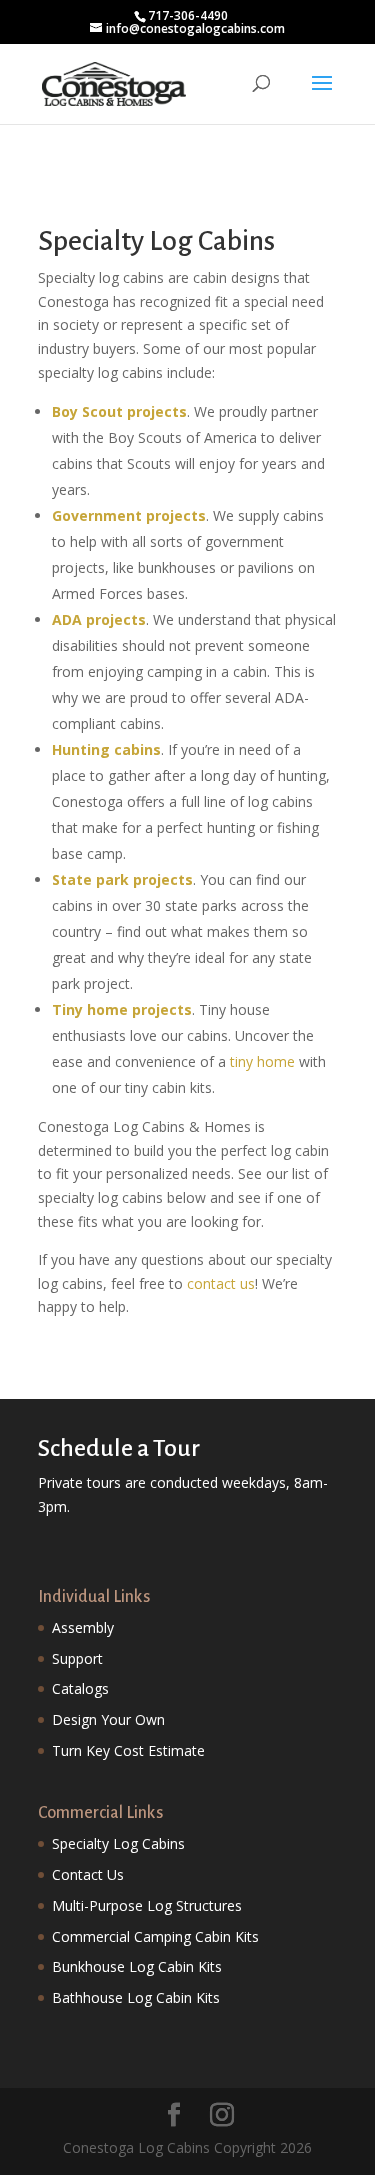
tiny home (262, 1061)
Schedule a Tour (119, 1448)
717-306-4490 (188, 15)
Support (77, 1658)
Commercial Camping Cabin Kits (155, 1936)
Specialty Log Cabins (118, 1843)
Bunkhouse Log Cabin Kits (137, 1966)
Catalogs (80, 1688)
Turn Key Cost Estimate (128, 1750)
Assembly (83, 1627)
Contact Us (88, 1874)
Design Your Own (108, 1719)
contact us (221, 1283)
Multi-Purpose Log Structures (147, 1905)
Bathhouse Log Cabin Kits (136, 1997)
